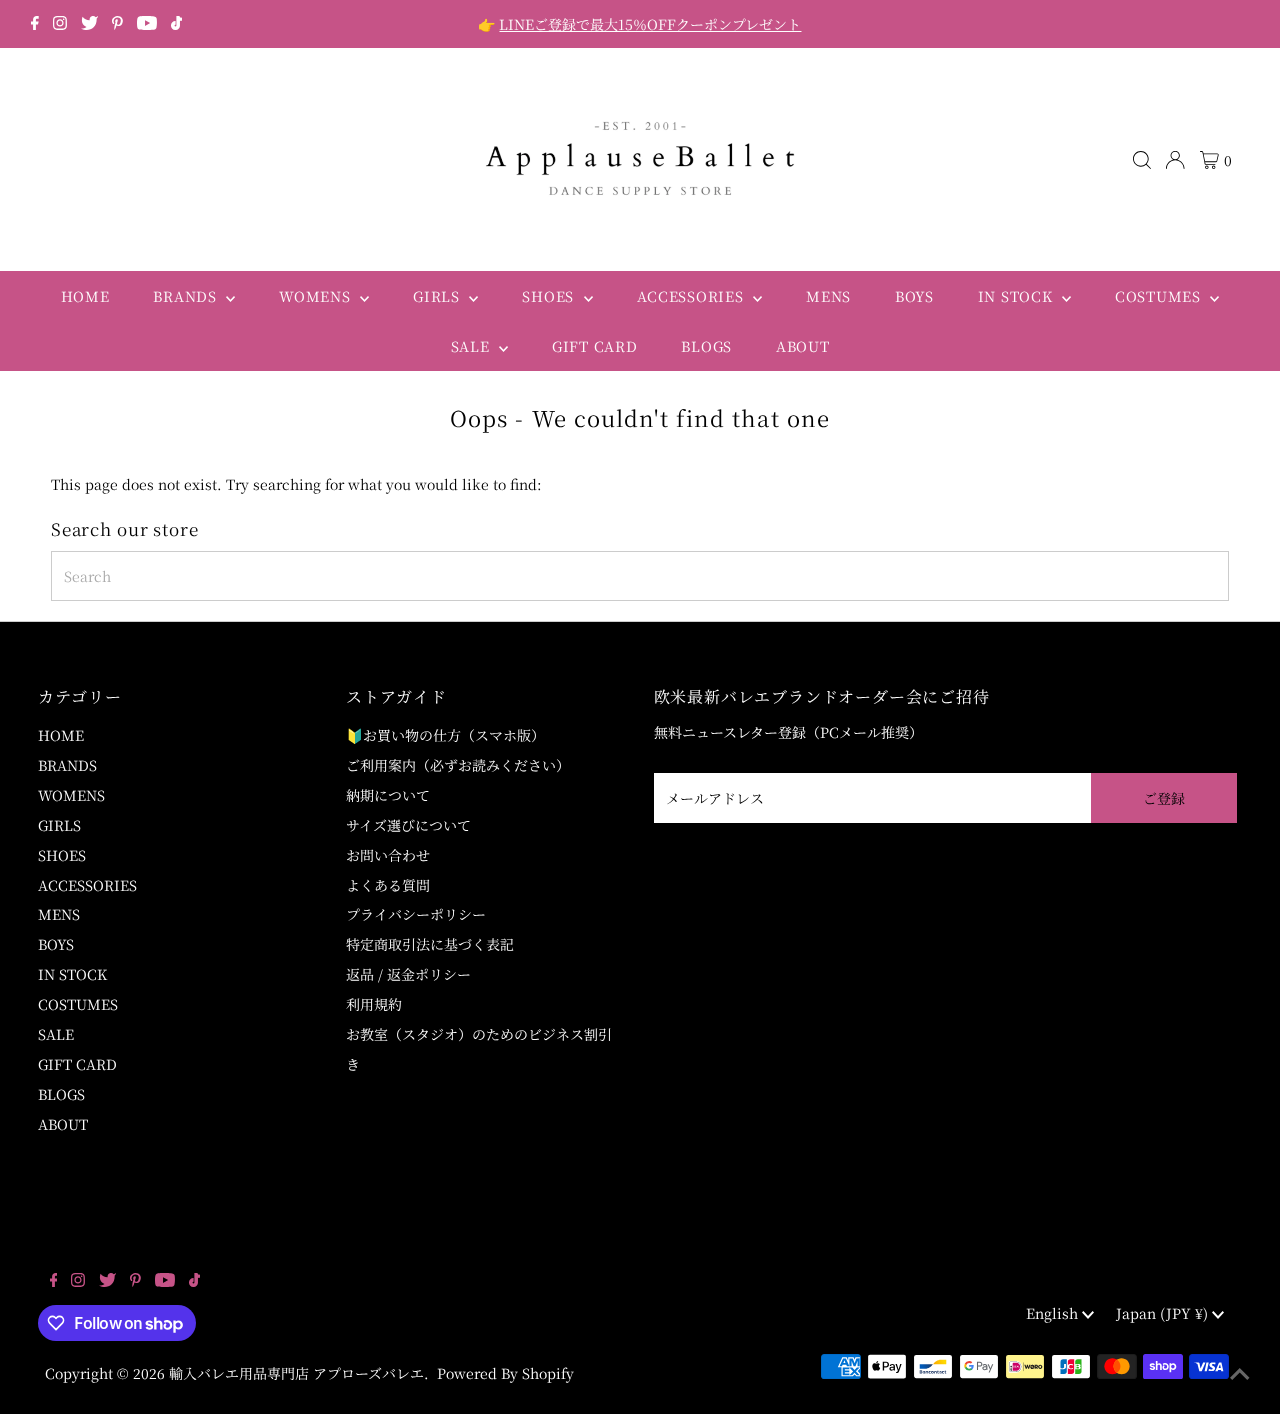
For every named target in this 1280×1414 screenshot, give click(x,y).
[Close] (976, 464)
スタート (877, 845)
